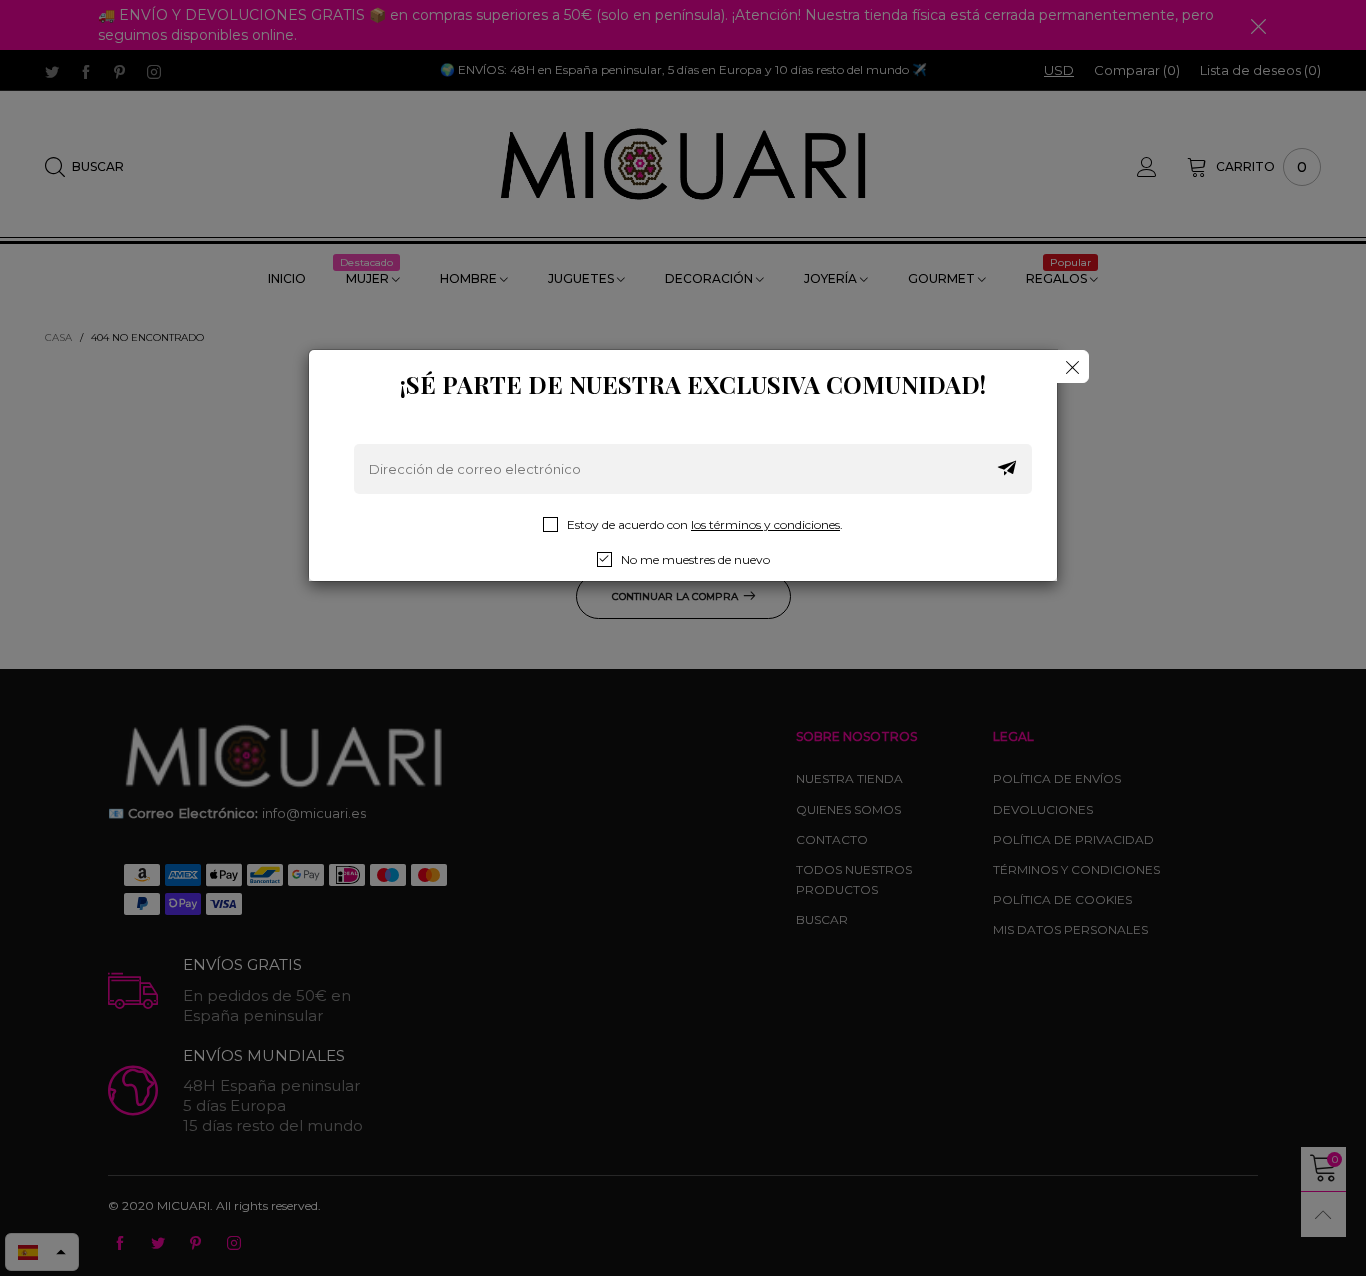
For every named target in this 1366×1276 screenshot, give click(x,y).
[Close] (1072, 366)
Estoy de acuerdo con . (705, 524)
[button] (1007, 469)
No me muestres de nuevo (695, 559)
